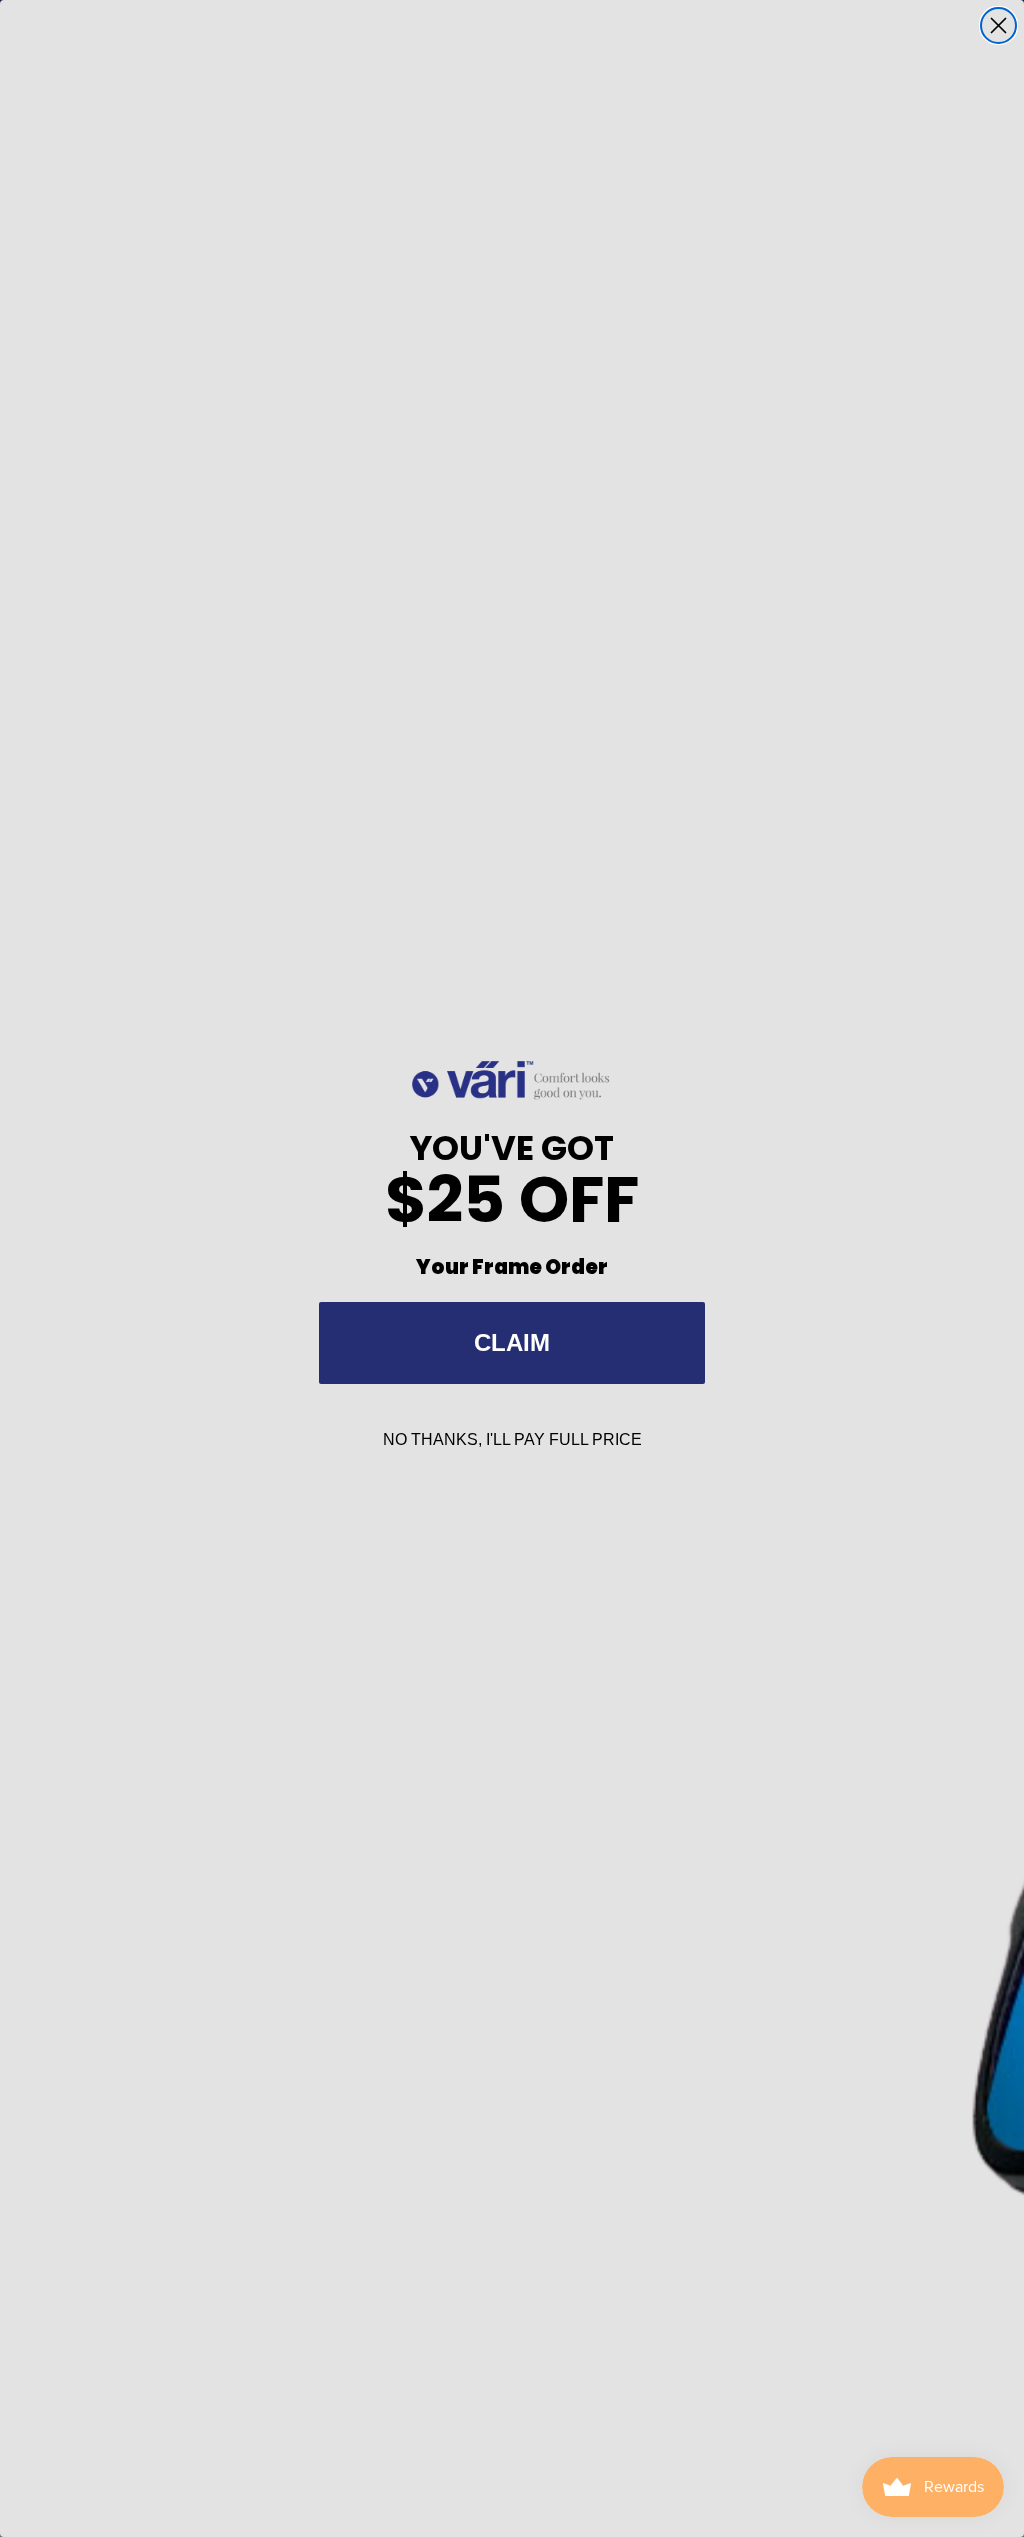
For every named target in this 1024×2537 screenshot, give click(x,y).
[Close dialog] (998, 25)
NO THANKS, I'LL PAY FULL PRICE (512, 1439)
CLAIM (512, 1342)
